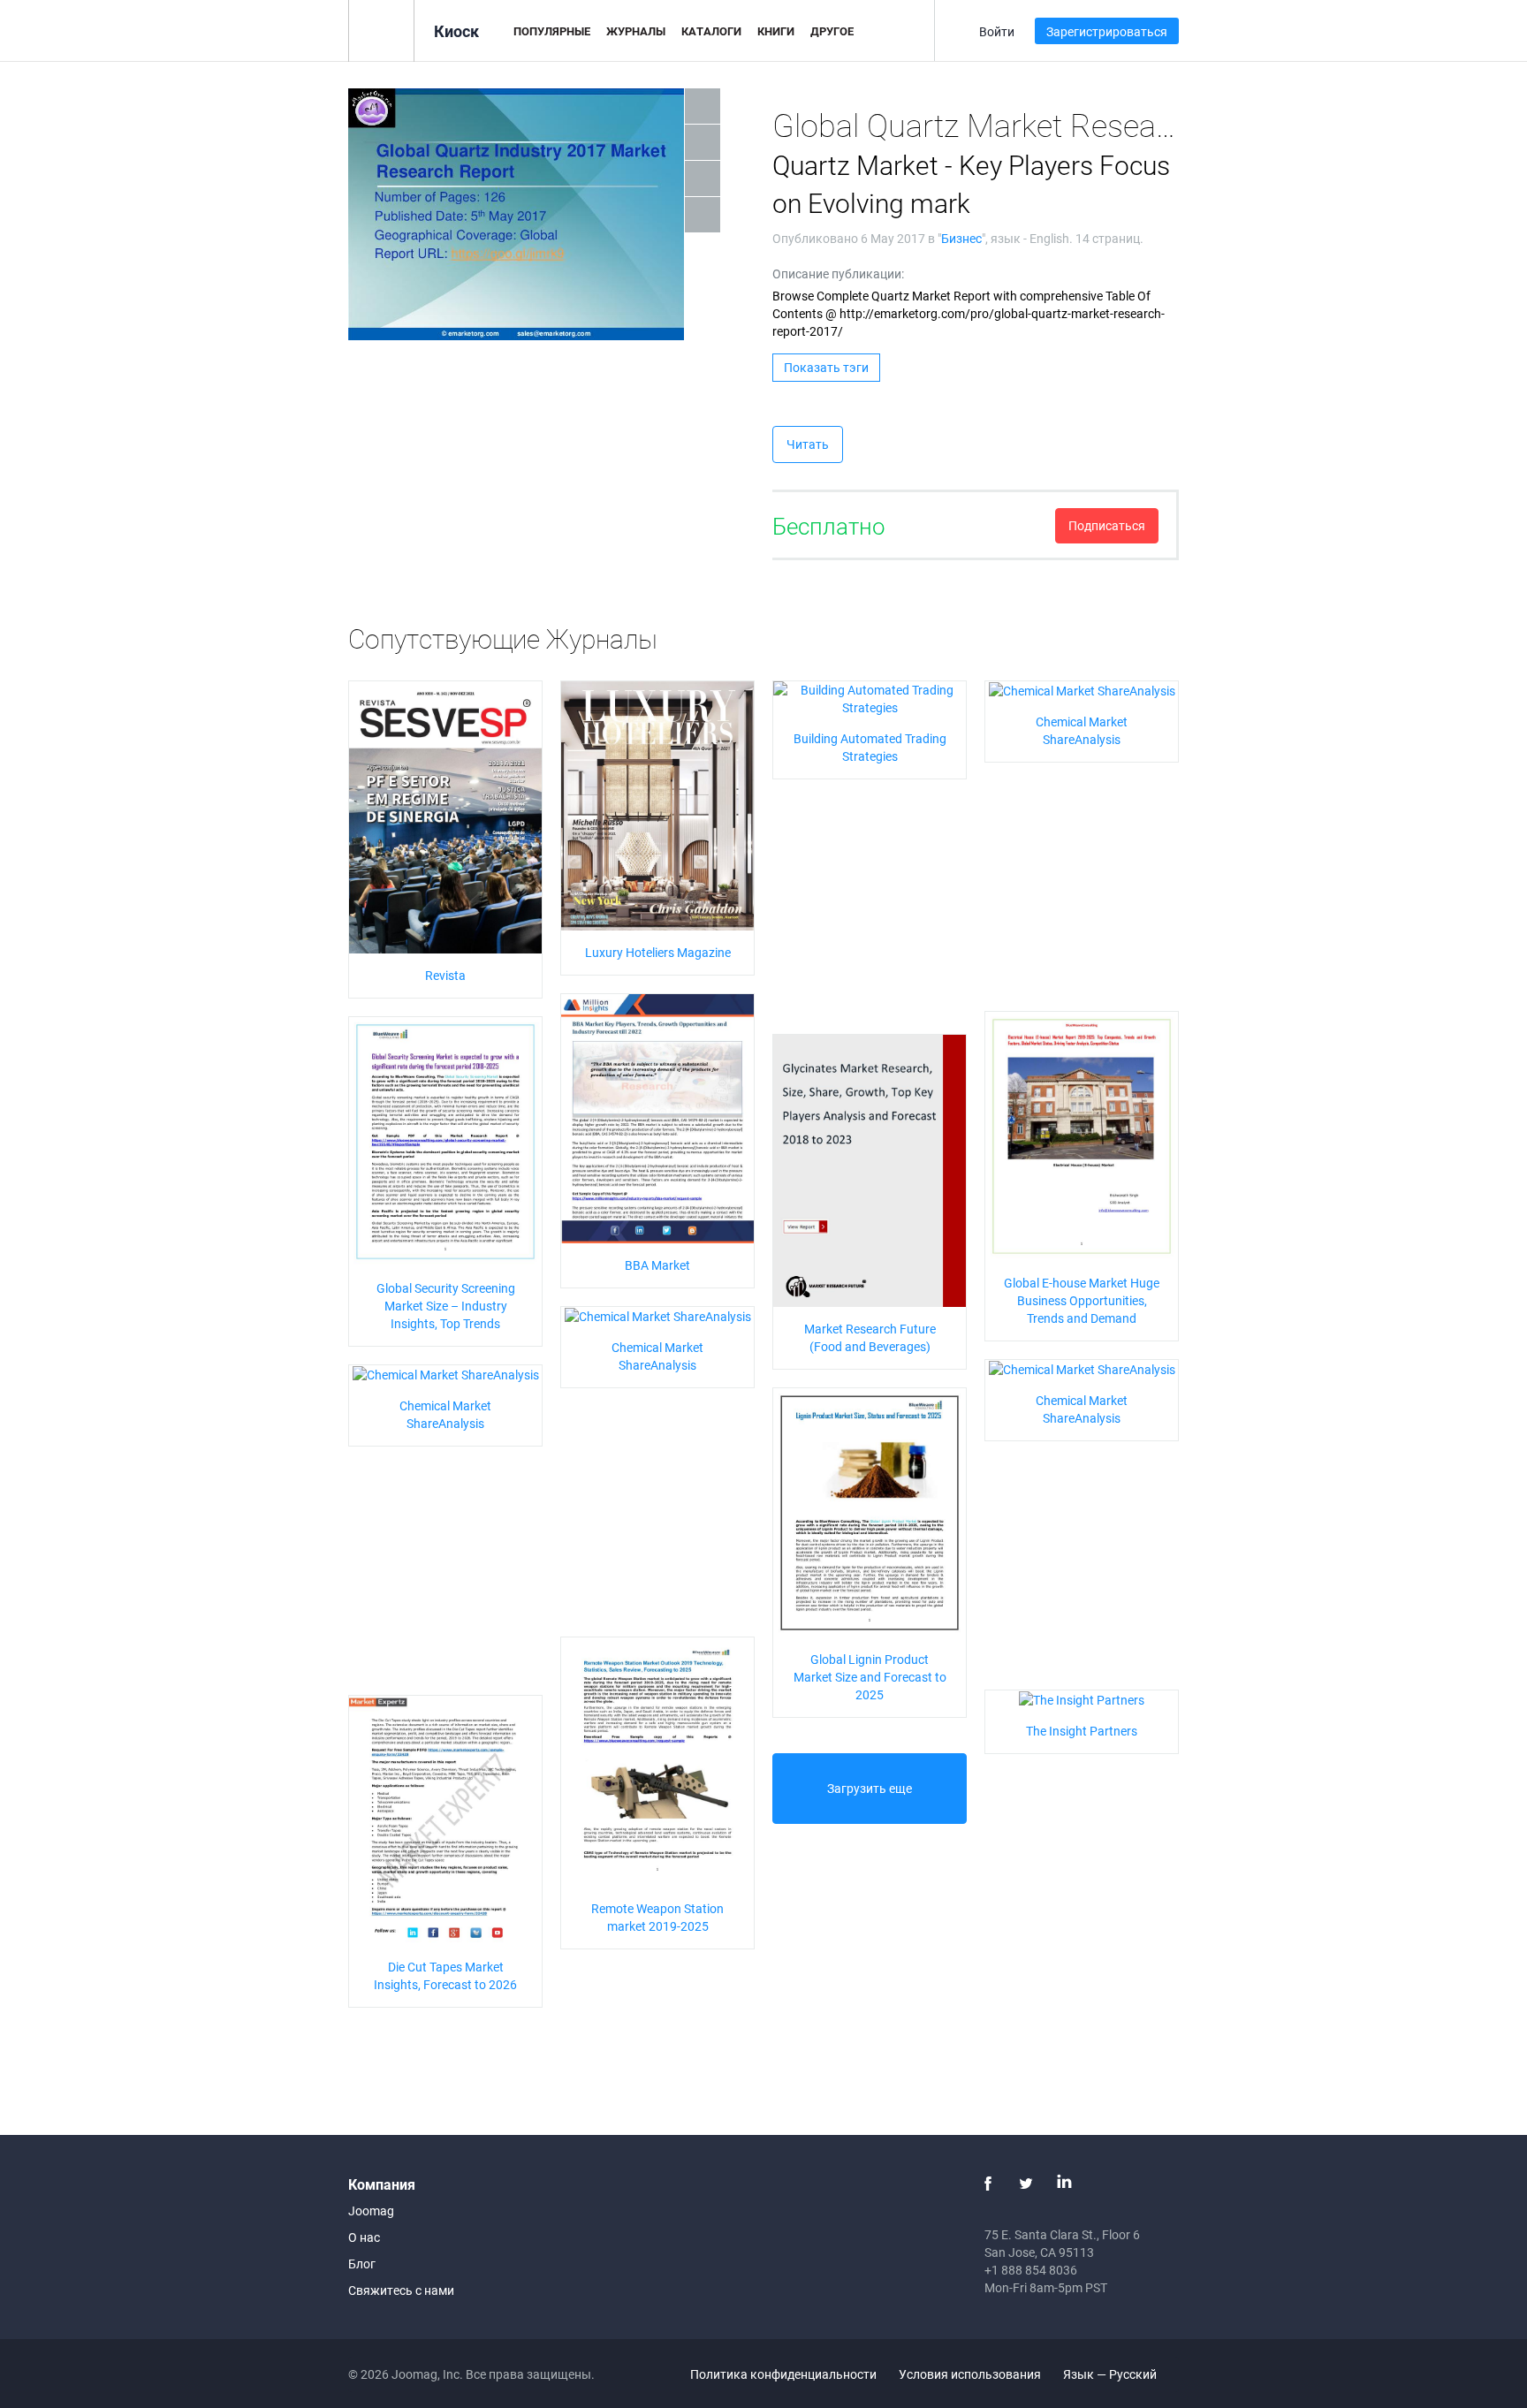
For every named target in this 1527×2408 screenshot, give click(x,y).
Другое (832, 31)
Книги (776, 31)
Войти (997, 31)
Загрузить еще (870, 1788)
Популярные (552, 31)
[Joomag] (381, 30)
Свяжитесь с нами (401, 2290)
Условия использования (970, 2374)
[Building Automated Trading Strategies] (870, 697)
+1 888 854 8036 (1031, 2270)
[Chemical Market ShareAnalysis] (1082, 690)
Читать (808, 444)
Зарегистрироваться (1107, 31)
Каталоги (711, 31)
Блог (362, 2264)
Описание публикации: (838, 273)
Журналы (636, 31)
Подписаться (1107, 525)
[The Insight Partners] (1082, 1699)
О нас (364, 2237)
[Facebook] (988, 2184)
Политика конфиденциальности (783, 2374)
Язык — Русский (1111, 2374)
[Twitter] (1026, 2184)
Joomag (371, 2210)
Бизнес (961, 238)
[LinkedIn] (1064, 2184)
